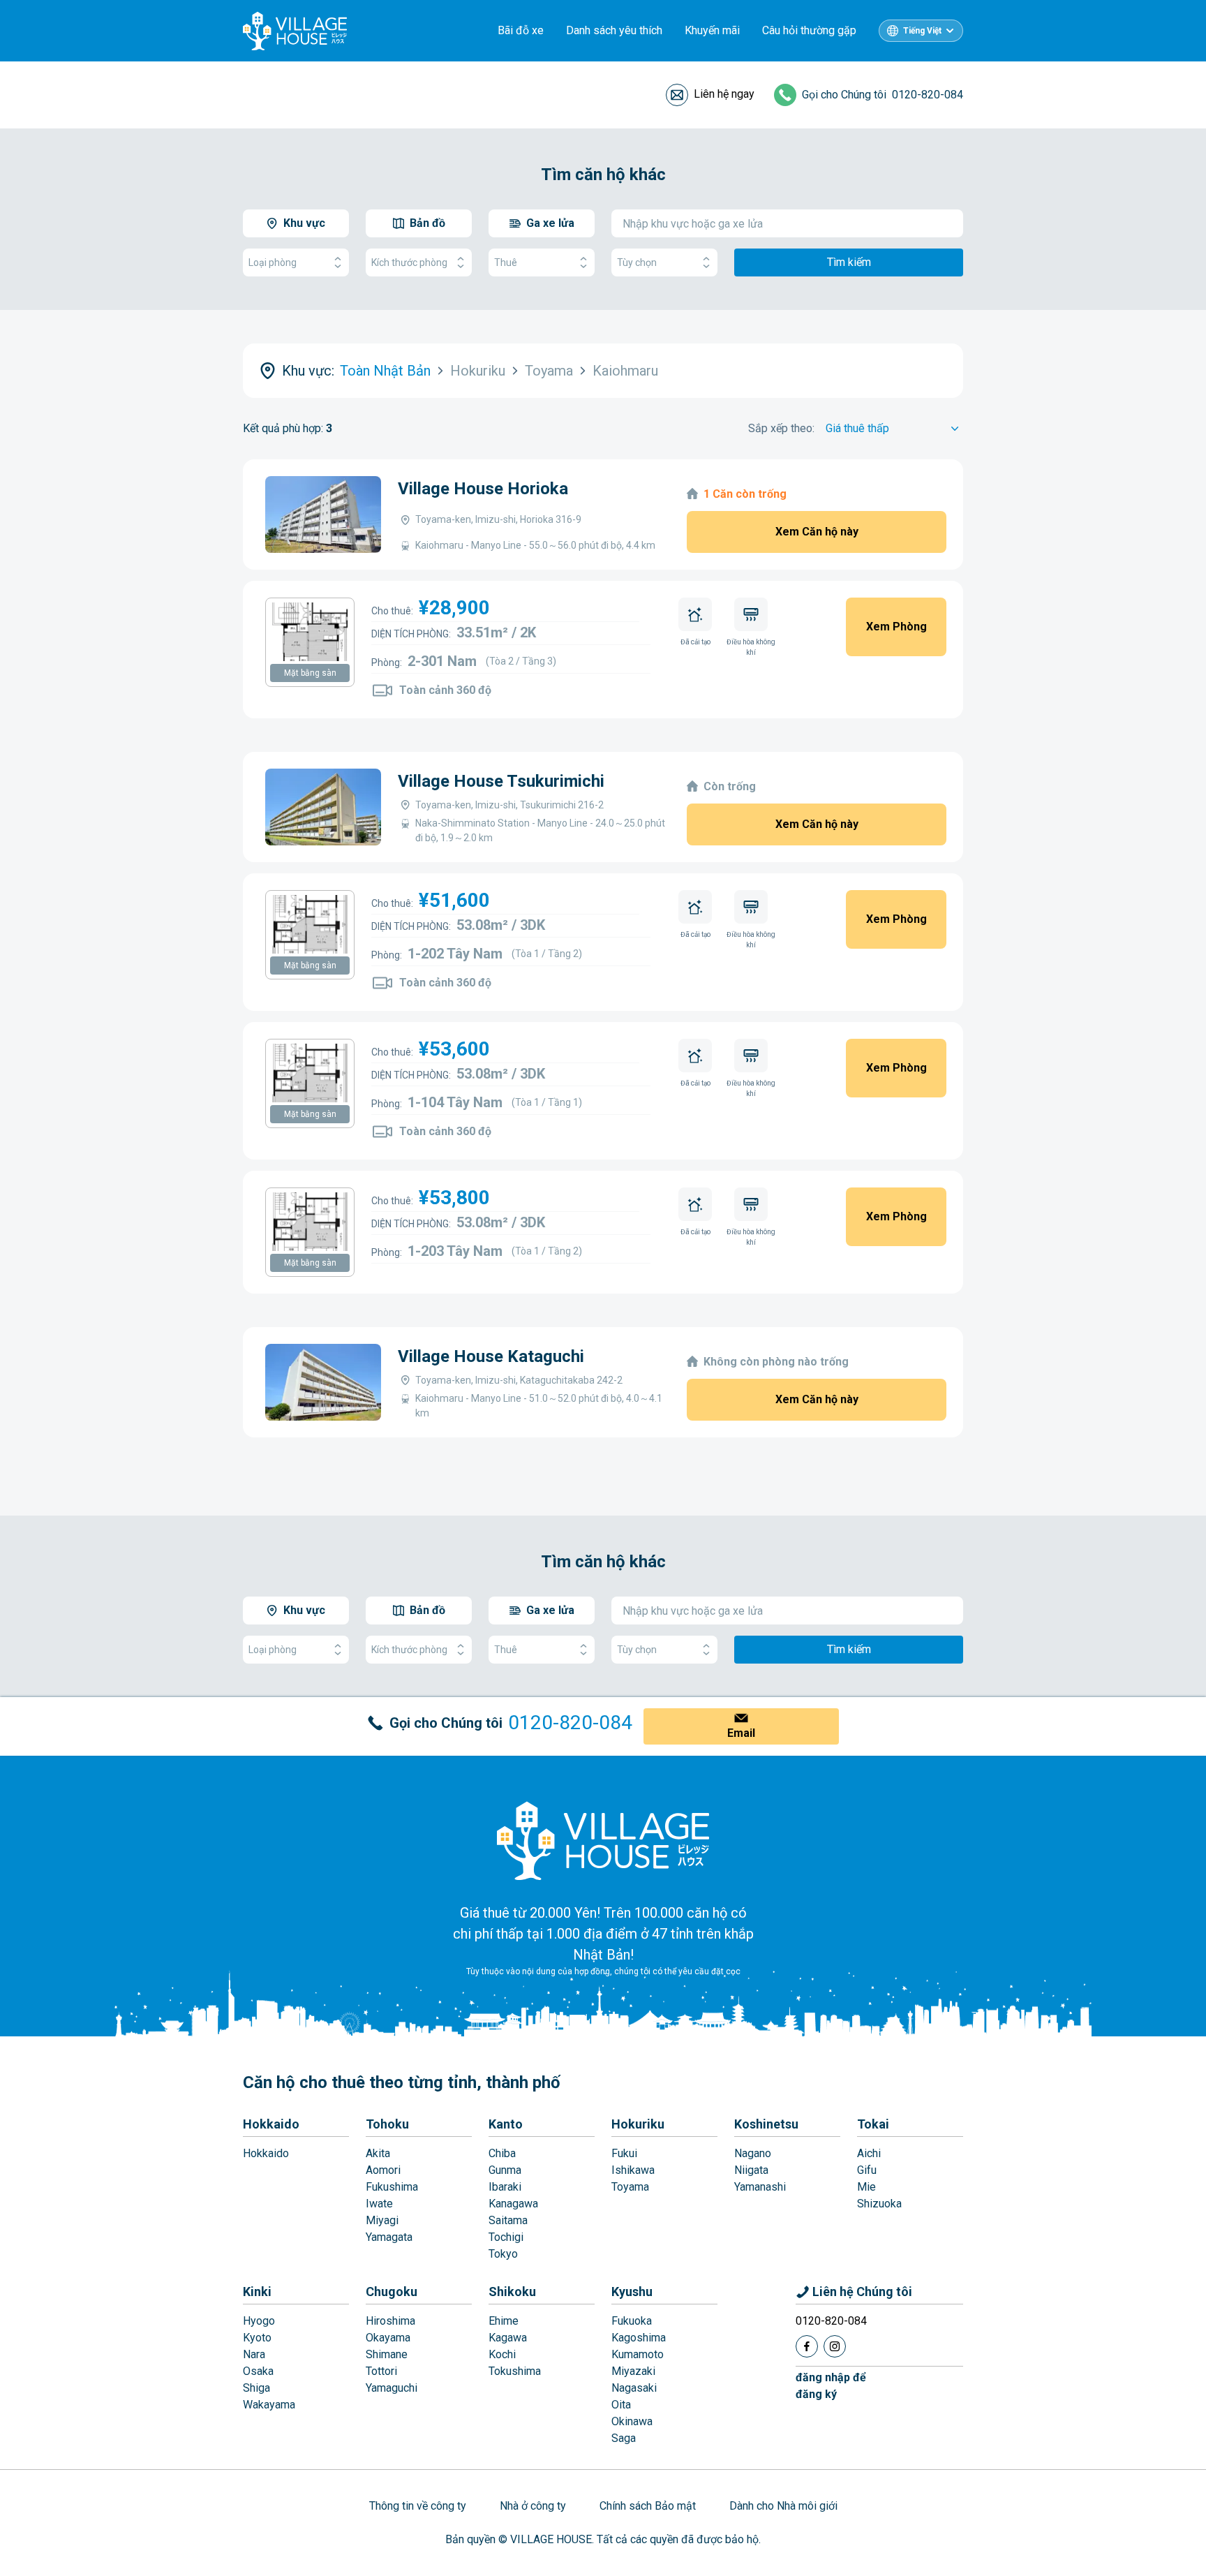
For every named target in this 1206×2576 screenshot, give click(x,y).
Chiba (502, 2153)
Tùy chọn (637, 262)
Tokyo (503, 2254)
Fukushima (392, 2187)
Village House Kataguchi (491, 1356)
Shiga (256, 2388)
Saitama (508, 2220)
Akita (378, 2153)
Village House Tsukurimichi (501, 781)
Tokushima (515, 2371)
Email (741, 1733)
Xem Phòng (896, 627)
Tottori (381, 2371)
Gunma (505, 2170)
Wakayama (269, 2405)
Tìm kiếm (849, 262)
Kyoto (257, 2338)
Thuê (506, 262)
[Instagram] (835, 2346)
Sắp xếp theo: (781, 428)
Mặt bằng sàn (310, 673)
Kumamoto (638, 2354)
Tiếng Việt (922, 31)
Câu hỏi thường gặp (809, 30)
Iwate (379, 2204)
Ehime (504, 2321)
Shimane (387, 2354)
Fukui (624, 2153)
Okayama (388, 2338)
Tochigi (506, 2237)
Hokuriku (638, 2124)
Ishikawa (633, 2170)
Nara (254, 2354)
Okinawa (632, 2421)
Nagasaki (634, 2388)
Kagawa (508, 2338)
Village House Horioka (483, 489)
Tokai (873, 2124)
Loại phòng (273, 262)
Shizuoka (879, 2204)
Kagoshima (639, 2338)
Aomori (383, 2170)
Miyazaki (633, 2371)
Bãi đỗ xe (521, 30)
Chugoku (392, 2292)
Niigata (751, 2170)
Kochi (502, 2354)
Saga (624, 2438)
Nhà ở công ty (533, 2506)
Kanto (506, 2124)
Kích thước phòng (409, 262)
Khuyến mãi (712, 30)
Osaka (258, 2371)
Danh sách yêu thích (614, 30)
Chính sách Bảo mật (648, 2506)
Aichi (869, 2153)
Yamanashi (760, 2187)
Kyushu (632, 2292)
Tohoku (387, 2124)
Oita (621, 2405)
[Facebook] (807, 2346)
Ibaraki (505, 2187)
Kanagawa (513, 2204)
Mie (866, 2187)
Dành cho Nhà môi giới (783, 2506)
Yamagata (389, 2237)
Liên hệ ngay (724, 94)
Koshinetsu (766, 2124)
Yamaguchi (392, 2388)
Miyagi (382, 2220)
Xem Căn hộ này (817, 532)
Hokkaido (271, 2124)
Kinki (257, 2292)
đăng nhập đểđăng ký (831, 2386)
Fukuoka (632, 2321)
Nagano (753, 2153)
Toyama (630, 2187)
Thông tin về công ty (418, 2506)
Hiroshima (390, 2321)
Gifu (867, 2170)
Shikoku (512, 2292)
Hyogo (259, 2321)
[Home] (603, 1840)
